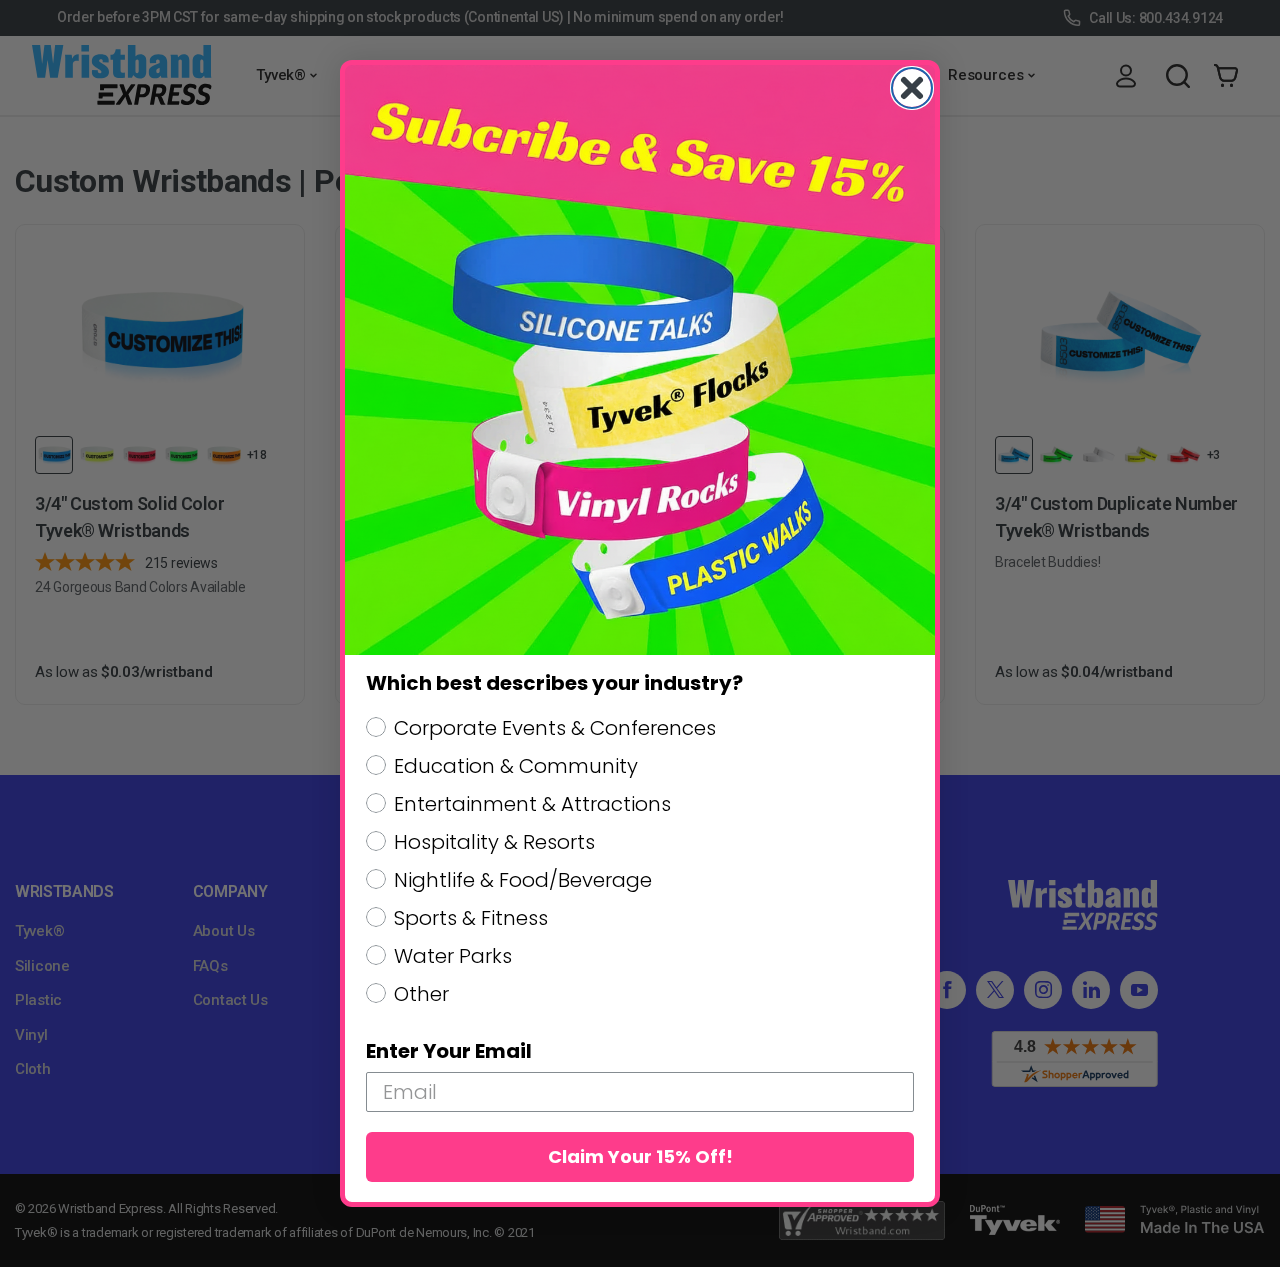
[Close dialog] (912, 88)
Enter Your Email (449, 1051)
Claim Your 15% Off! (640, 1156)
